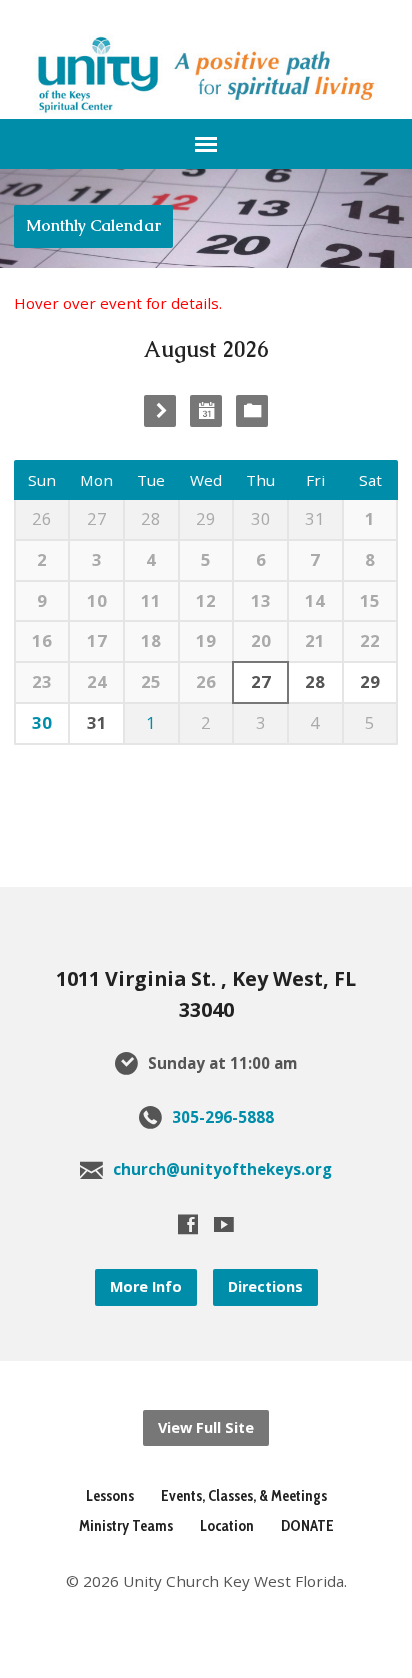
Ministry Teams (126, 1525)
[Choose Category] (252, 411)
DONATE (307, 1525)
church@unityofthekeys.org (222, 1169)
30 (42, 722)
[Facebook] (188, 1224)
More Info (146, 1286)
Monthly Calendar (93, 225)
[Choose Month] (206, 411)
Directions (265, 1286)
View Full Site (206, 1427)
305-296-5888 (223, 1117)
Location (227, 1525)
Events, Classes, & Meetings (244, 1495)
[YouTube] (224, 1224)
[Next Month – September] (160, 411)
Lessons (110, 1495)
